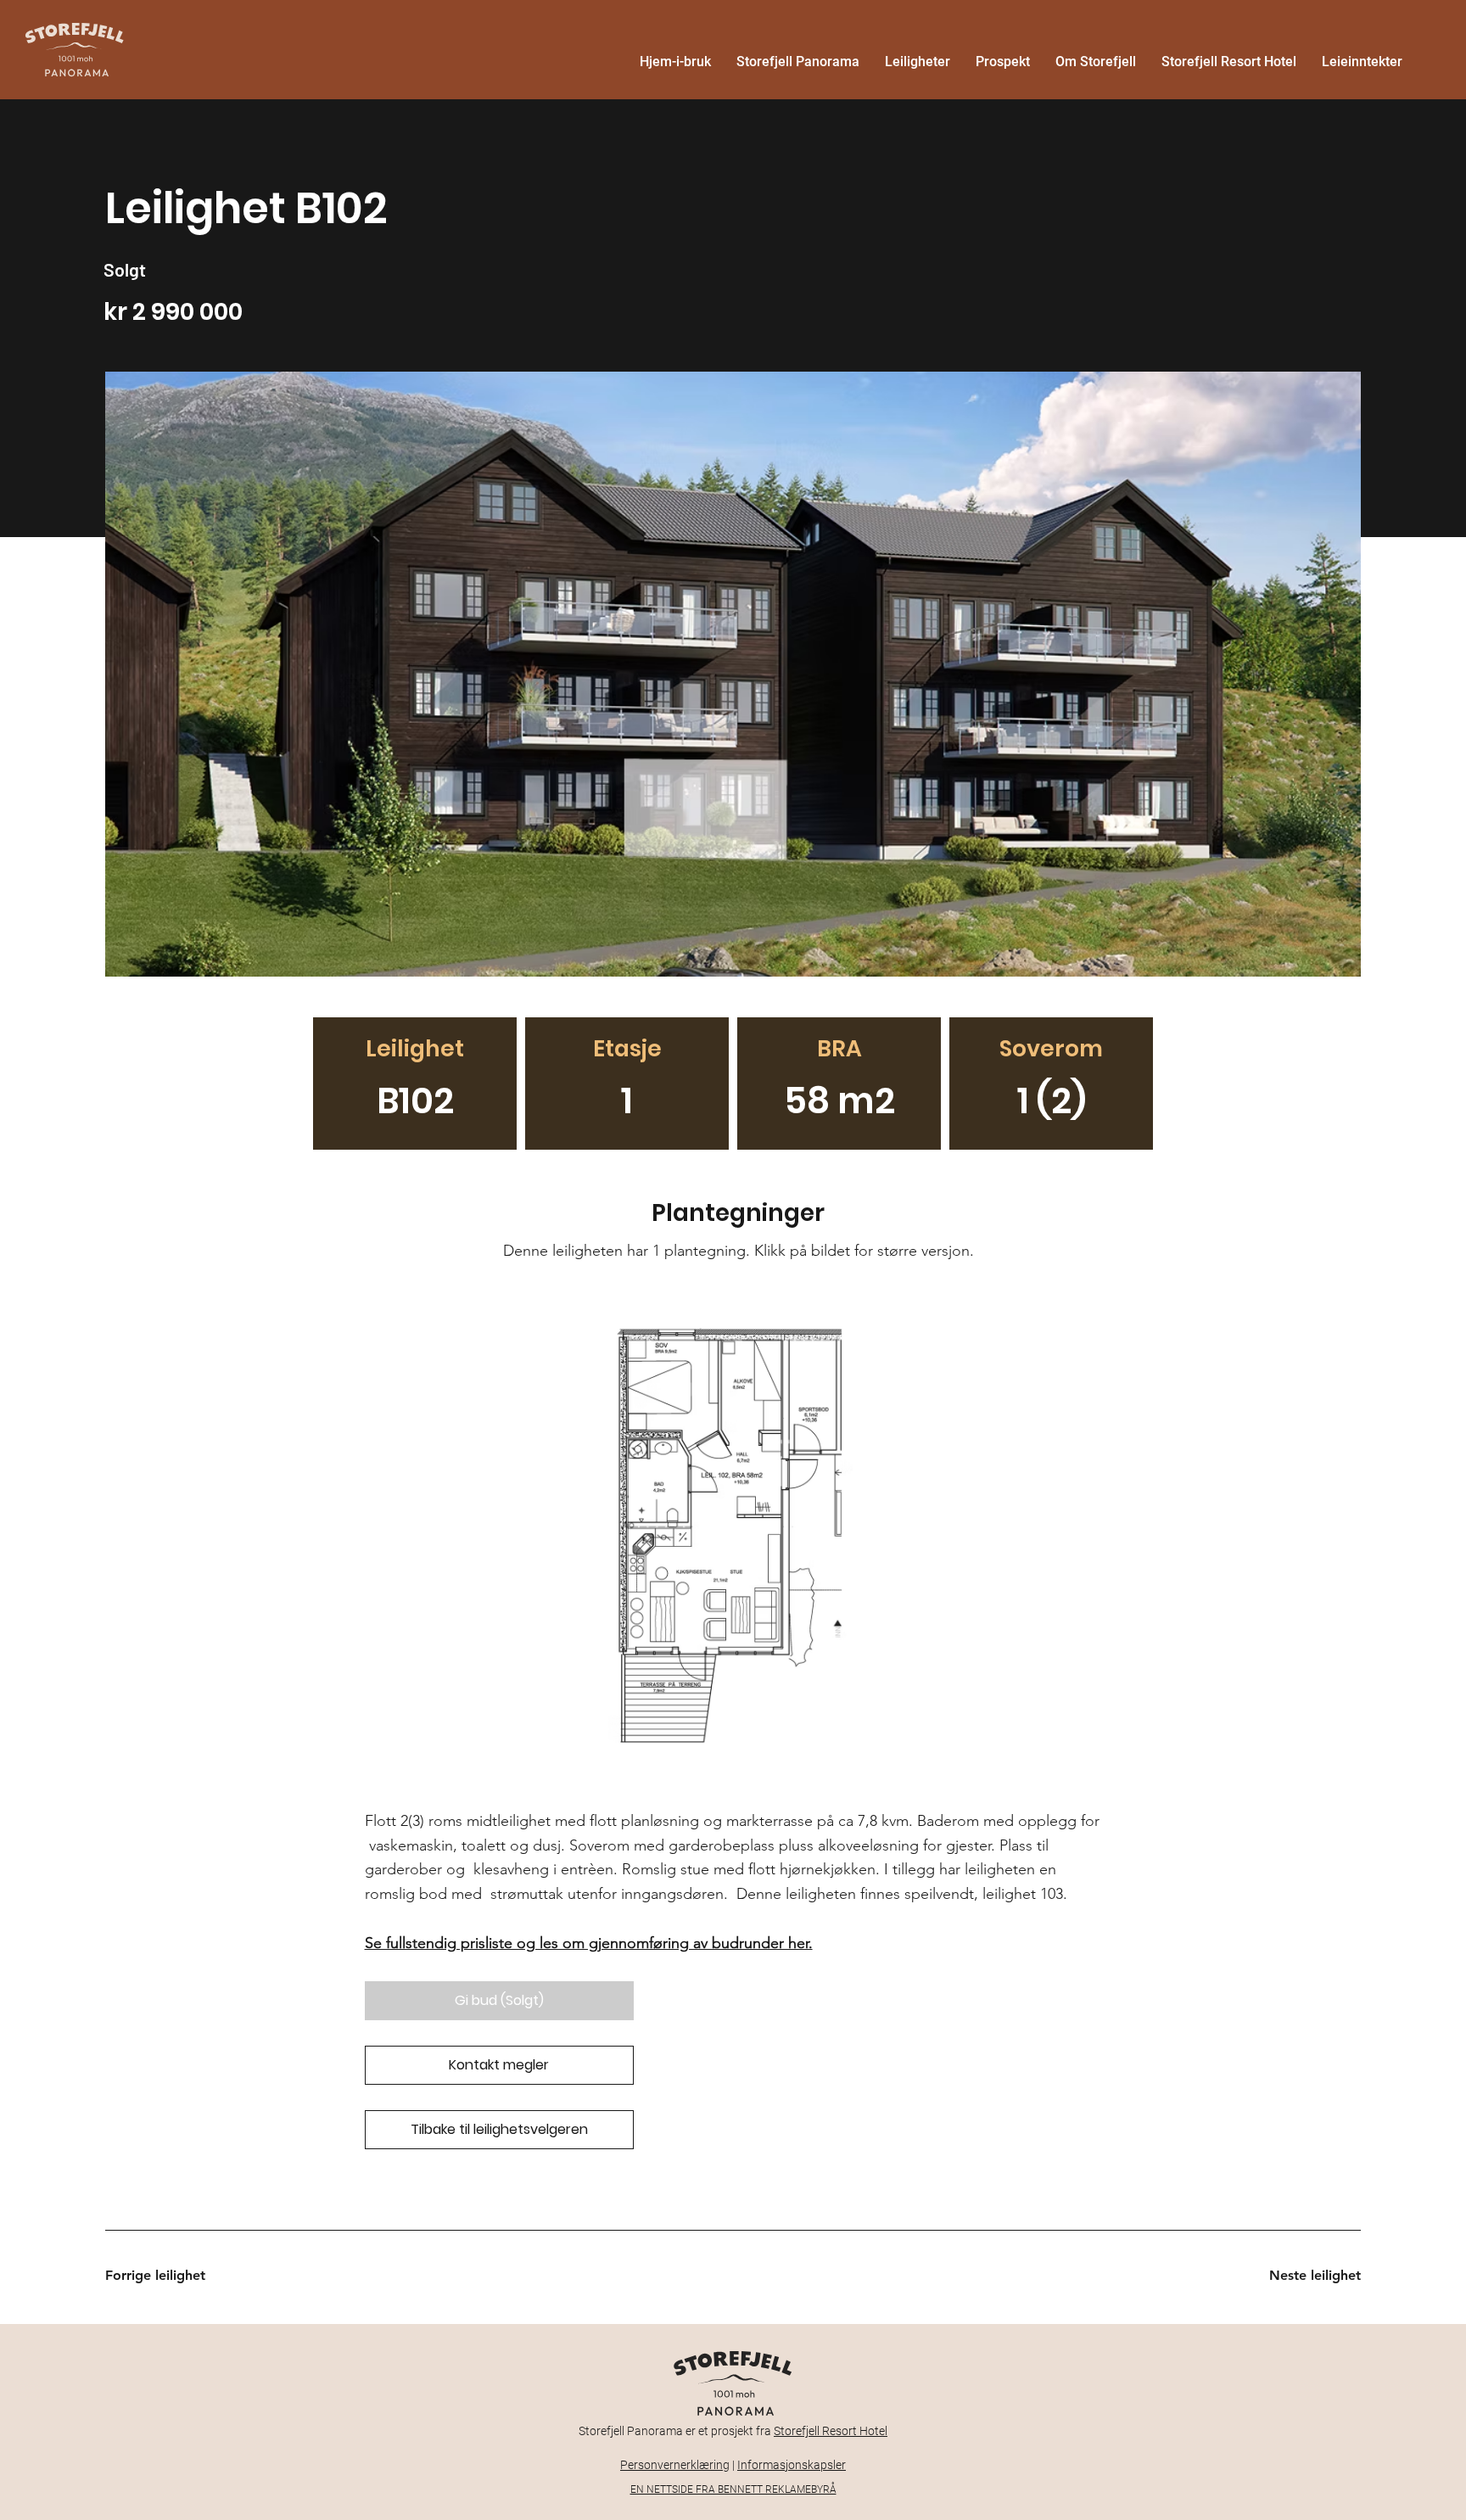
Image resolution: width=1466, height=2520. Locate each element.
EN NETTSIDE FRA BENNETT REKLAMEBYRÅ (733, 2489)
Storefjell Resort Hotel (831, 2431)
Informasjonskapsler (792, 2465)
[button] (499, 2001)
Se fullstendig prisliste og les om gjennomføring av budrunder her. (589, 1943)
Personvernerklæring (675, 2465)
